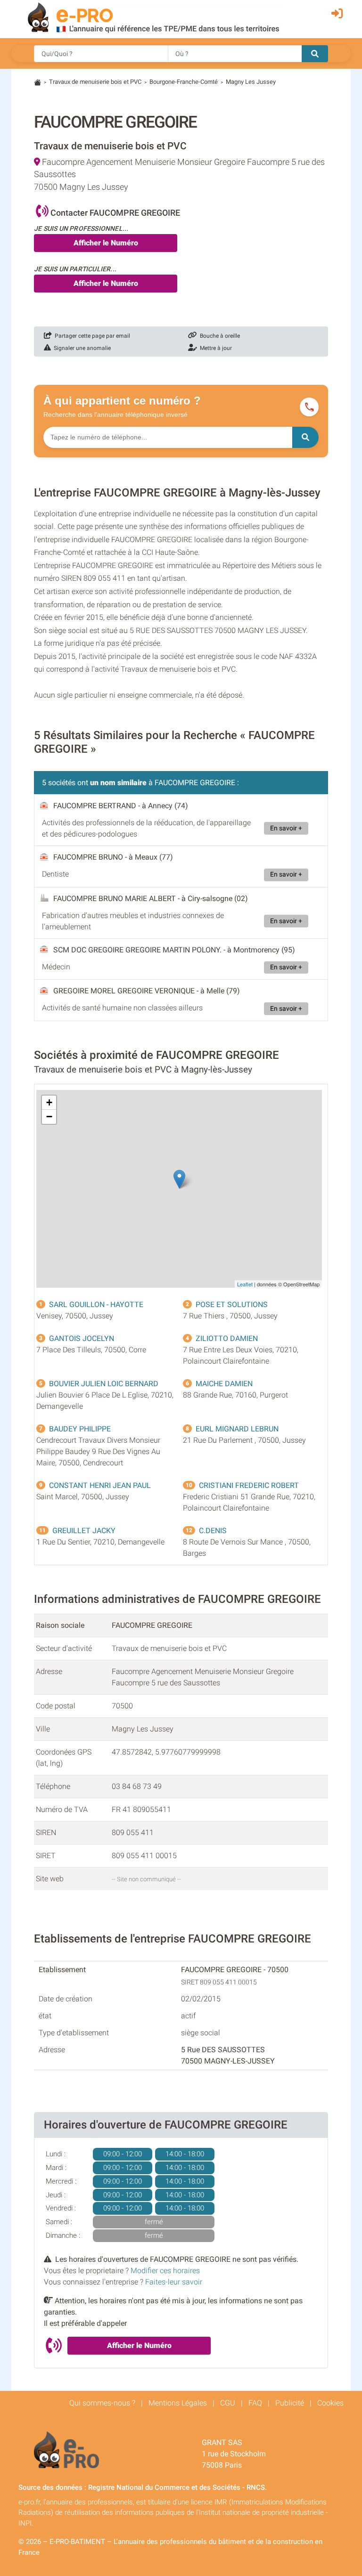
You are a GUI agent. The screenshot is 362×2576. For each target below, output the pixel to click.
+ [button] (49, 1102)
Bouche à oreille (218, 336)
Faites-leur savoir (174, 2282)
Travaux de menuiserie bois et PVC (95, 82)
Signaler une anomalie (81, 348)
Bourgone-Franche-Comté (184, 82)
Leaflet (245, 1284)
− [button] (49, 1117)
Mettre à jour (214, 348)
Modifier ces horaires (165, 2271)
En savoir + (286, 828)
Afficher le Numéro (106, 243)
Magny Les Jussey (251, 82)
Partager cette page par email (91, 336)
